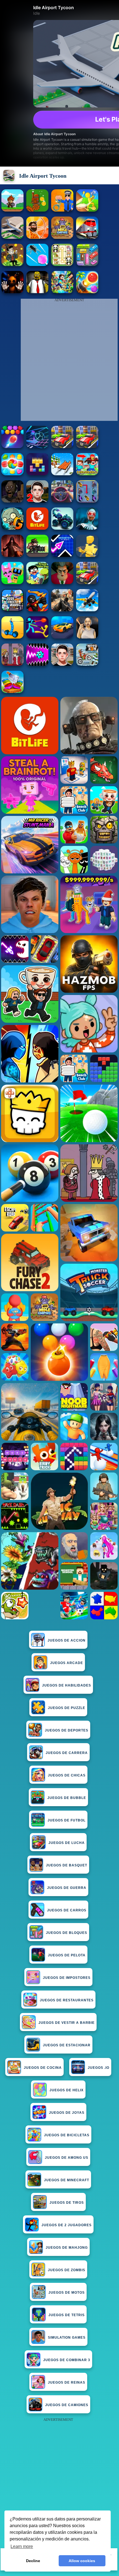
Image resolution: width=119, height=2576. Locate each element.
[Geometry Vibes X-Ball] (37, 664)
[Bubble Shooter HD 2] (12, 447)
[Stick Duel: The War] (37, 637)
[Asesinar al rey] (12, 664)
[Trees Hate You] (37, 583)
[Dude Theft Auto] (12, 610)
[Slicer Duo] (12, 691)
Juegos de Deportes (67, 1730)
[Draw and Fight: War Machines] (12, 637)
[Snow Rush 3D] (62, 474)
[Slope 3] (37, 447)
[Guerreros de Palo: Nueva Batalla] (37, 610)
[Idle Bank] (12, 264)
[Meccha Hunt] (87, 447)
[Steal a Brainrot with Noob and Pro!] (87, 474)
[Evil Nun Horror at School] (87, 528)
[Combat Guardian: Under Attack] (87, 583)
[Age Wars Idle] (37, 237)
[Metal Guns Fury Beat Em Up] (37, 555)
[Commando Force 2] (62, 610)
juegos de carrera (67, 1753)
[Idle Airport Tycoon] (12, 237)
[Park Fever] (87, 264)
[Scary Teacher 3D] (62, 583)
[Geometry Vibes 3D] (62, 555)
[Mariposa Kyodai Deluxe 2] (87, 501)
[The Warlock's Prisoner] (12, 555)
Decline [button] (33, 2561)
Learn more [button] (22, 2546)
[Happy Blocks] (37, 474)
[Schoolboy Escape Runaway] (62, 664)
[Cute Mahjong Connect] (62, 264)
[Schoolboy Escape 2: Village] (37, 501)
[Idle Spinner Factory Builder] (37, 210)
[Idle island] (87, 210)
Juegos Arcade (67, 1663)
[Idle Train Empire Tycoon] (87, 237)
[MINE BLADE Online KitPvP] (62, 292)
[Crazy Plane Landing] (87, 610)
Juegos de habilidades (67, 1685)
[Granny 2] (12, 501)
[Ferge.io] (87, 555)
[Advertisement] (59, 2483)
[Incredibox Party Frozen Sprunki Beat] (12, 583)
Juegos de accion (67, 1640)
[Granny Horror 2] (87, 637)
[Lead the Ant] (37, 264)
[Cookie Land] (12, 474)
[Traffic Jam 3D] (62, 501)
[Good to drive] (62, 447)
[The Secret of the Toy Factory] (12, 292)
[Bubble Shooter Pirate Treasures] (87, 292)
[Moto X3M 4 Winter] (87, 664)
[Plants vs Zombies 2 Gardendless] (12, 528)
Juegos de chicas (67, 1775)
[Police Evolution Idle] (62, 210)
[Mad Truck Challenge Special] (62, 528)
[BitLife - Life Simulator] (37, 528)
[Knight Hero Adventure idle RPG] (12, 210)
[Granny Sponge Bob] (37, 292)
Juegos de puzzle (67, 1708)
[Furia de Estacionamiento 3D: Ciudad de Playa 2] (62, 637)
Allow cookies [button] (82, 2561)
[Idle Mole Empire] (62, 237)
